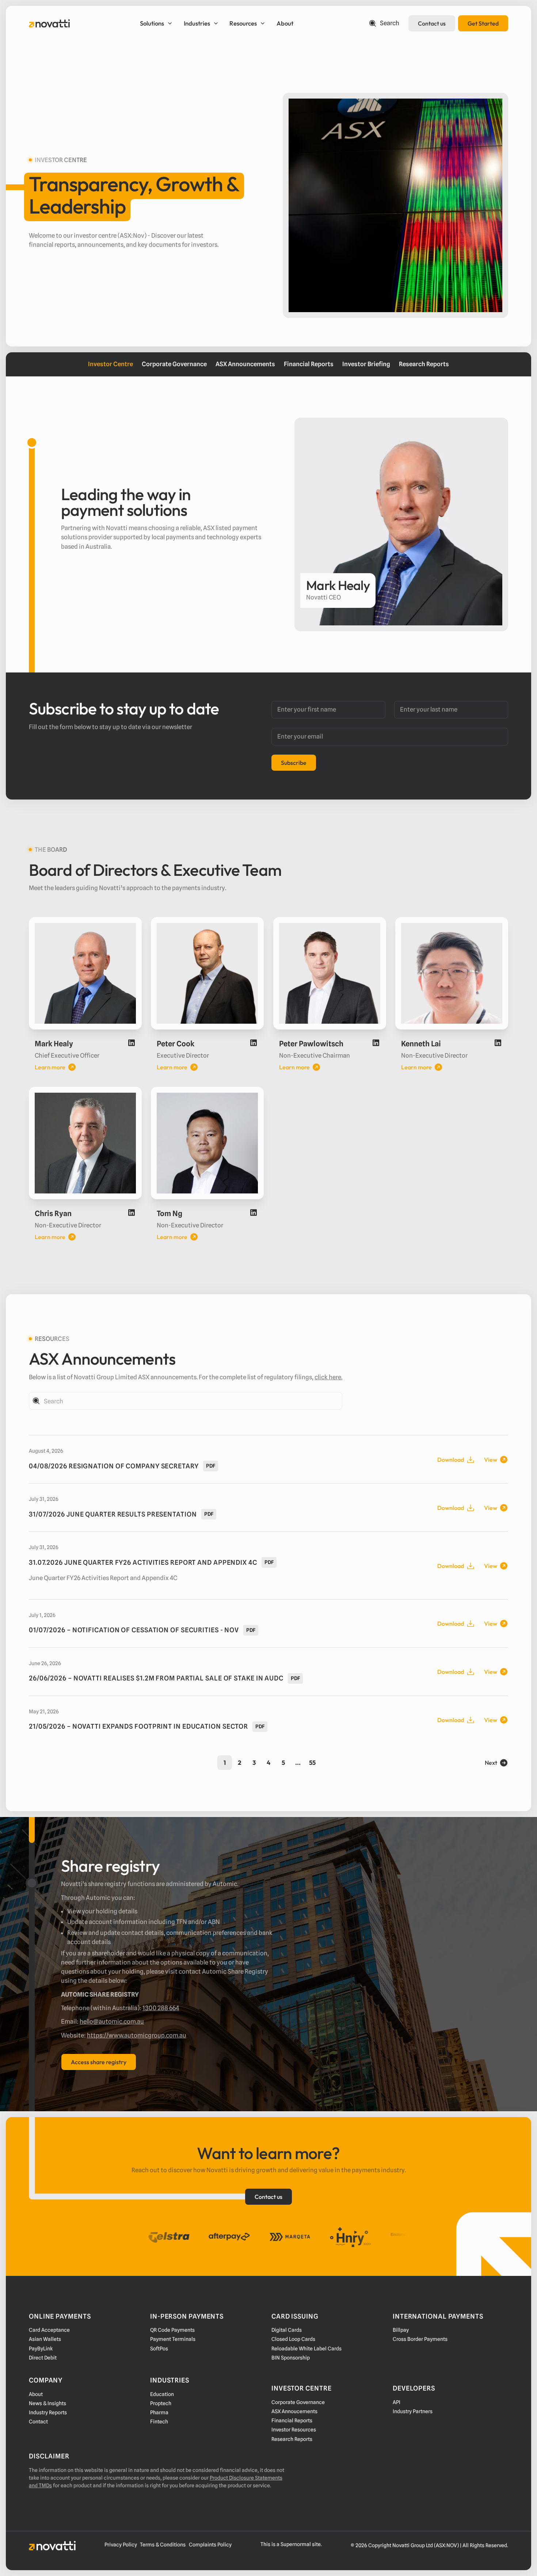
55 (312, 1762)
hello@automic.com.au (112, 2021)
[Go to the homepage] (52, 2546)
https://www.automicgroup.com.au (137, 2035)
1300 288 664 (161, 2008)
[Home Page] (49, 23)
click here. (328, 1377)
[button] (157, 23)
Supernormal (296, 2544)
